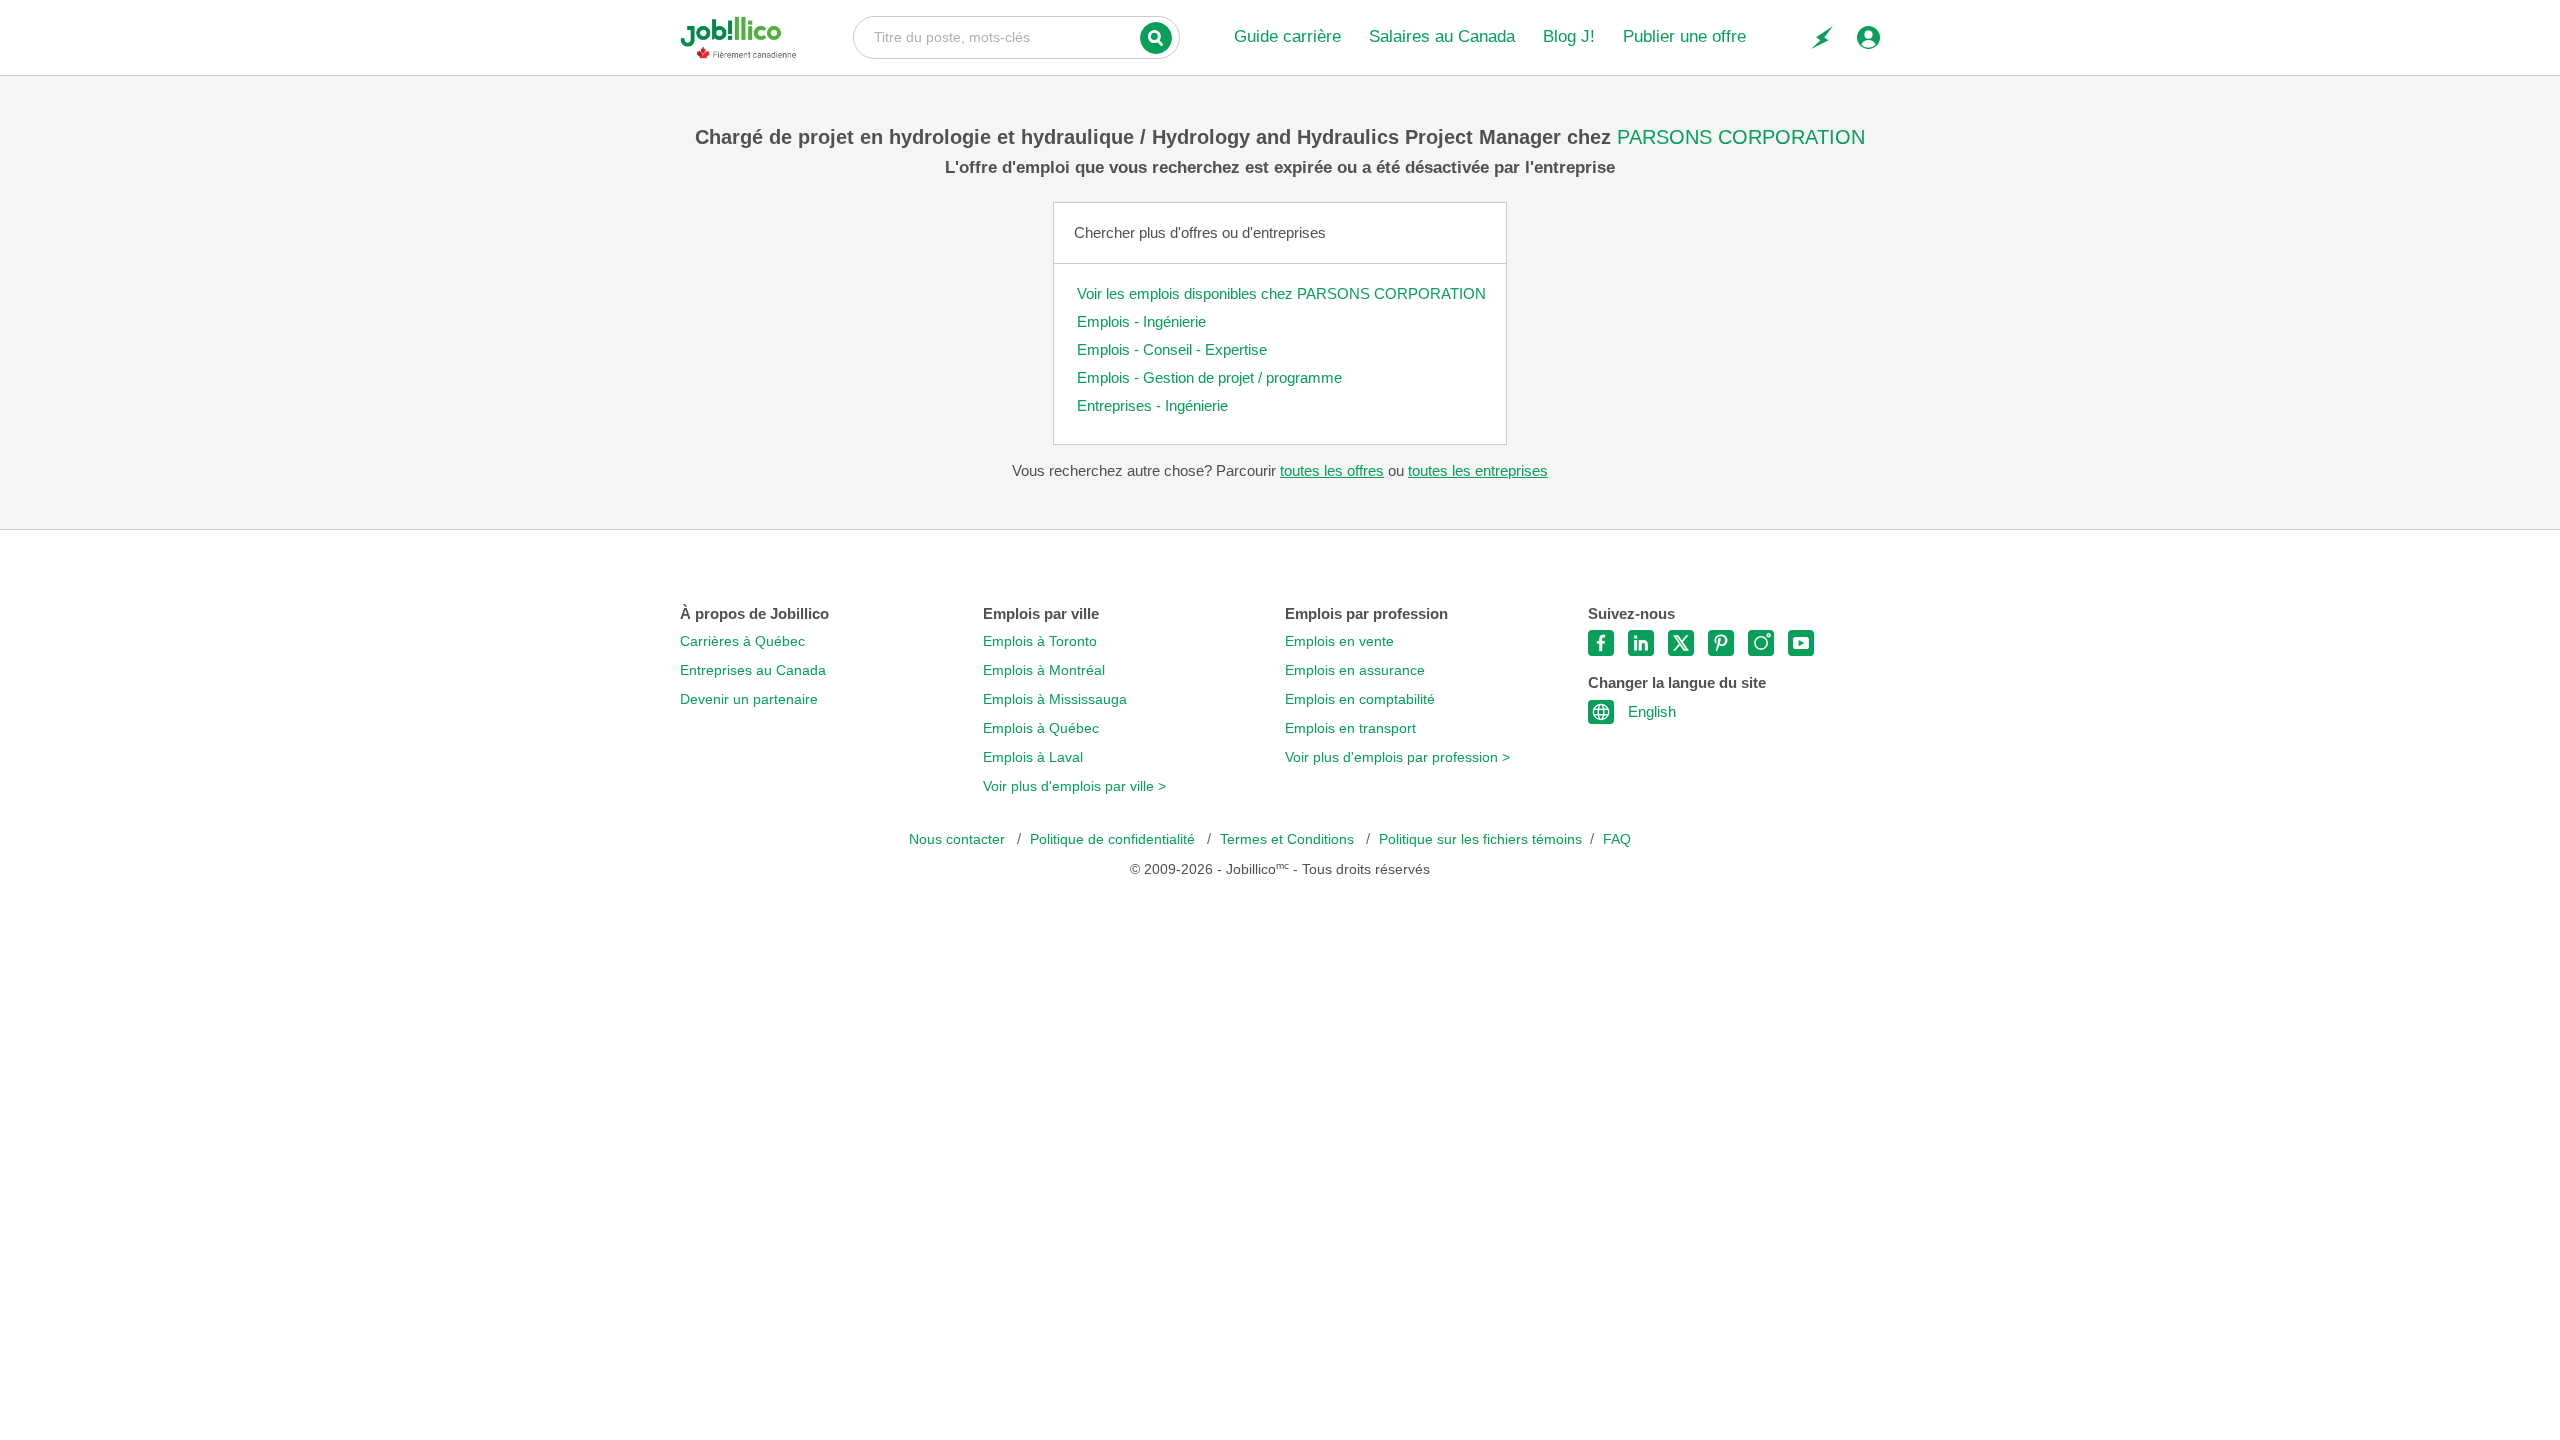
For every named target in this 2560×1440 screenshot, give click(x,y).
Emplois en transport (1350, 728)
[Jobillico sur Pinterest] (1721, 643)
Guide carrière (1287, 36)
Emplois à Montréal (1044, 670)
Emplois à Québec (1041, 728)
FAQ (1617, 839)
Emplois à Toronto (1040, 641)
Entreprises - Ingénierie (1152, 405)
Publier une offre (1684, 36)
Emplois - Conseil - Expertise (1172, 349)
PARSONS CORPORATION (1741, 137)
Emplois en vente (1339, 641)
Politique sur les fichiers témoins (1480, 839)
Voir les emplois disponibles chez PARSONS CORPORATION (1281, 293)
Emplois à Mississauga (1055, 699)
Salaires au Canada (1442, 36)
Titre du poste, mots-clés (1016, 36)
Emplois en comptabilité (1360, 699)
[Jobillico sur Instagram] (1761, 643)
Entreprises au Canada (753, 670)
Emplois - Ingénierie (1141, 321)
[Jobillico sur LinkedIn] (1641, 643)
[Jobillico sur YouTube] (1801, 643)
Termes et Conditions (1289, 839)
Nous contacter (959, 839)
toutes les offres (1332, 470)
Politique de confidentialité (1114, 839)
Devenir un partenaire (749, 699)
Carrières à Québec (742, 641)
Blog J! (1569, 36)
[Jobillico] (738, 37)
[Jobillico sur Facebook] (1601, 643)
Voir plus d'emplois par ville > (1074, 786)
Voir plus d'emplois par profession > (1397, 757)
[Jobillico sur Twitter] (1681, 643)
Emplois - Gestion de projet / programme (1209, 377)
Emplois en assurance (1355, 670)
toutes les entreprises (1478, 470)
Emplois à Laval (1033, 757)
